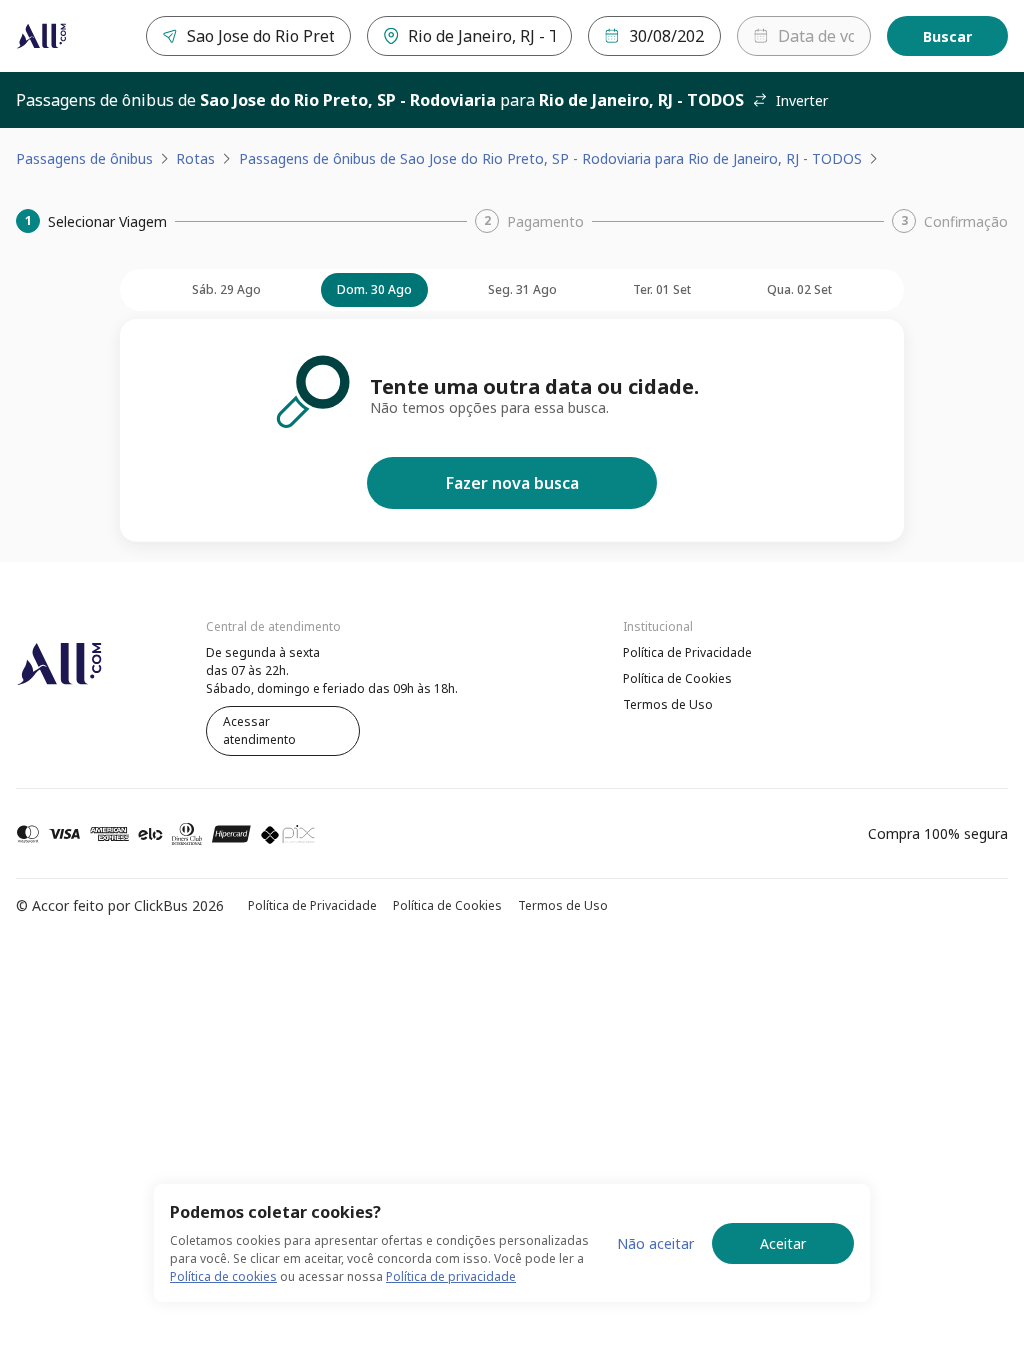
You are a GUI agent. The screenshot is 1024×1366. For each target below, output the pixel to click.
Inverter (802, 100)
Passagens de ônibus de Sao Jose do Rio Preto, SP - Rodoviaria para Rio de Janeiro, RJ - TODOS (550, 158)
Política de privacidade (451, 1276)
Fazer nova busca (512, 483)
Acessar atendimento (259, 730)
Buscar (947, 36)
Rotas (195, 158)
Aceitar (783, 1243)
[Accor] (41, 36)
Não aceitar (655, 1243)
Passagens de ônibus (84, 158)
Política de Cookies (677, 678)
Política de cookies (223, 1276)
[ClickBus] (71, 650)
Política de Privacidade (687, 652)
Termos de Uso (668, 704)
